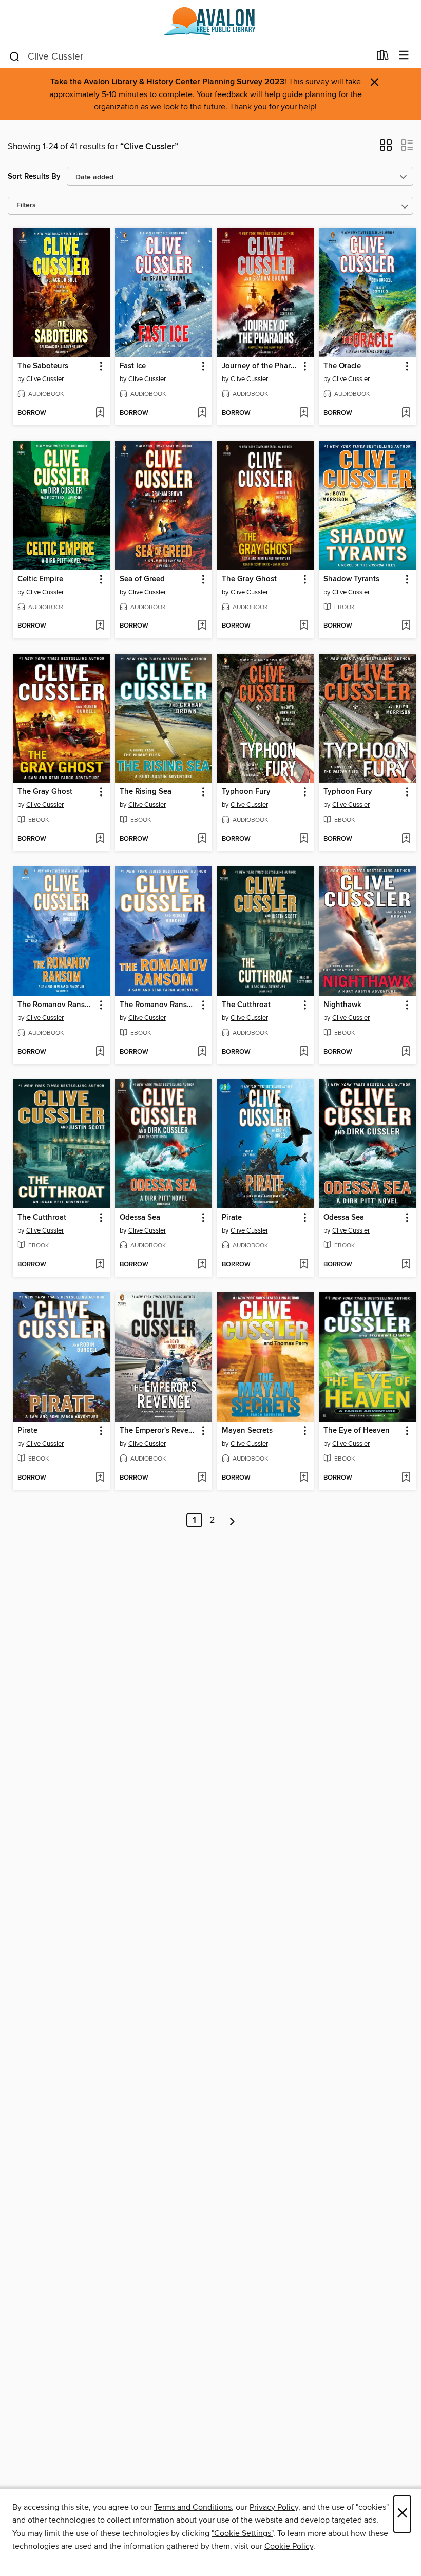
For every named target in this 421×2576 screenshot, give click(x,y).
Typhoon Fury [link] (246, 792)
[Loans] (383, 58)
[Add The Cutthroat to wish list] (304, 1052)
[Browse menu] (404, 56)
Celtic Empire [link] (40, 579)
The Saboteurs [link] (43, 366)
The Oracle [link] (342, 366)
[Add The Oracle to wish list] (406, 413)
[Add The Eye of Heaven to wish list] (406, 1478)
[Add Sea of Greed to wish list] (202, 626)
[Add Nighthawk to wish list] (406, 1052)
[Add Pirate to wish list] (304, 1265)
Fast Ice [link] (133, 366)
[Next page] (232, 1520)
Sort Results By (34, 176)
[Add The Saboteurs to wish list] (100, 413)
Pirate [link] (232, 1218)
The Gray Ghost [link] (249, 579)
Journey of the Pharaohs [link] (261, 366)
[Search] (15, 56)
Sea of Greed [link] (142, 579)
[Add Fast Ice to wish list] (202, 413)
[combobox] (189, 56)
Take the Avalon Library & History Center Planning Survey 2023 (167, 82)
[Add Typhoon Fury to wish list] (304, 839)
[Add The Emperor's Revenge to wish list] (202, 1478)
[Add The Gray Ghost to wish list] (304, 626)
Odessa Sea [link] (140, 1218)
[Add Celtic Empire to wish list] (100, 626)
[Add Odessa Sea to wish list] (202, 1265)
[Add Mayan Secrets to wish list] (304, 1478)
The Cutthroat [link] (246, 1005)
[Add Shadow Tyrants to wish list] (406, 626)
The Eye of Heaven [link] (357, 1431)
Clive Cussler (45, 379)
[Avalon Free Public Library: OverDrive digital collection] (210, 22)
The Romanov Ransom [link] (56, 1005)
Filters (26, 206)
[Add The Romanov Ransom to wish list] (100, 1052)
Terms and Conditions (193, 2507)
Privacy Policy (274, 2507)
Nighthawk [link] (342, 1005)
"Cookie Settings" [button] (242, 2533)
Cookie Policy (289, 2546)
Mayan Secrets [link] (247, 1431)
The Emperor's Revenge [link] (159, 1431)
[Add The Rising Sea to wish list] (202, 839)
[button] (386, 148)
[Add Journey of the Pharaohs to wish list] (304, 413)
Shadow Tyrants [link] (351, 579)
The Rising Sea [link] (146, 792)
